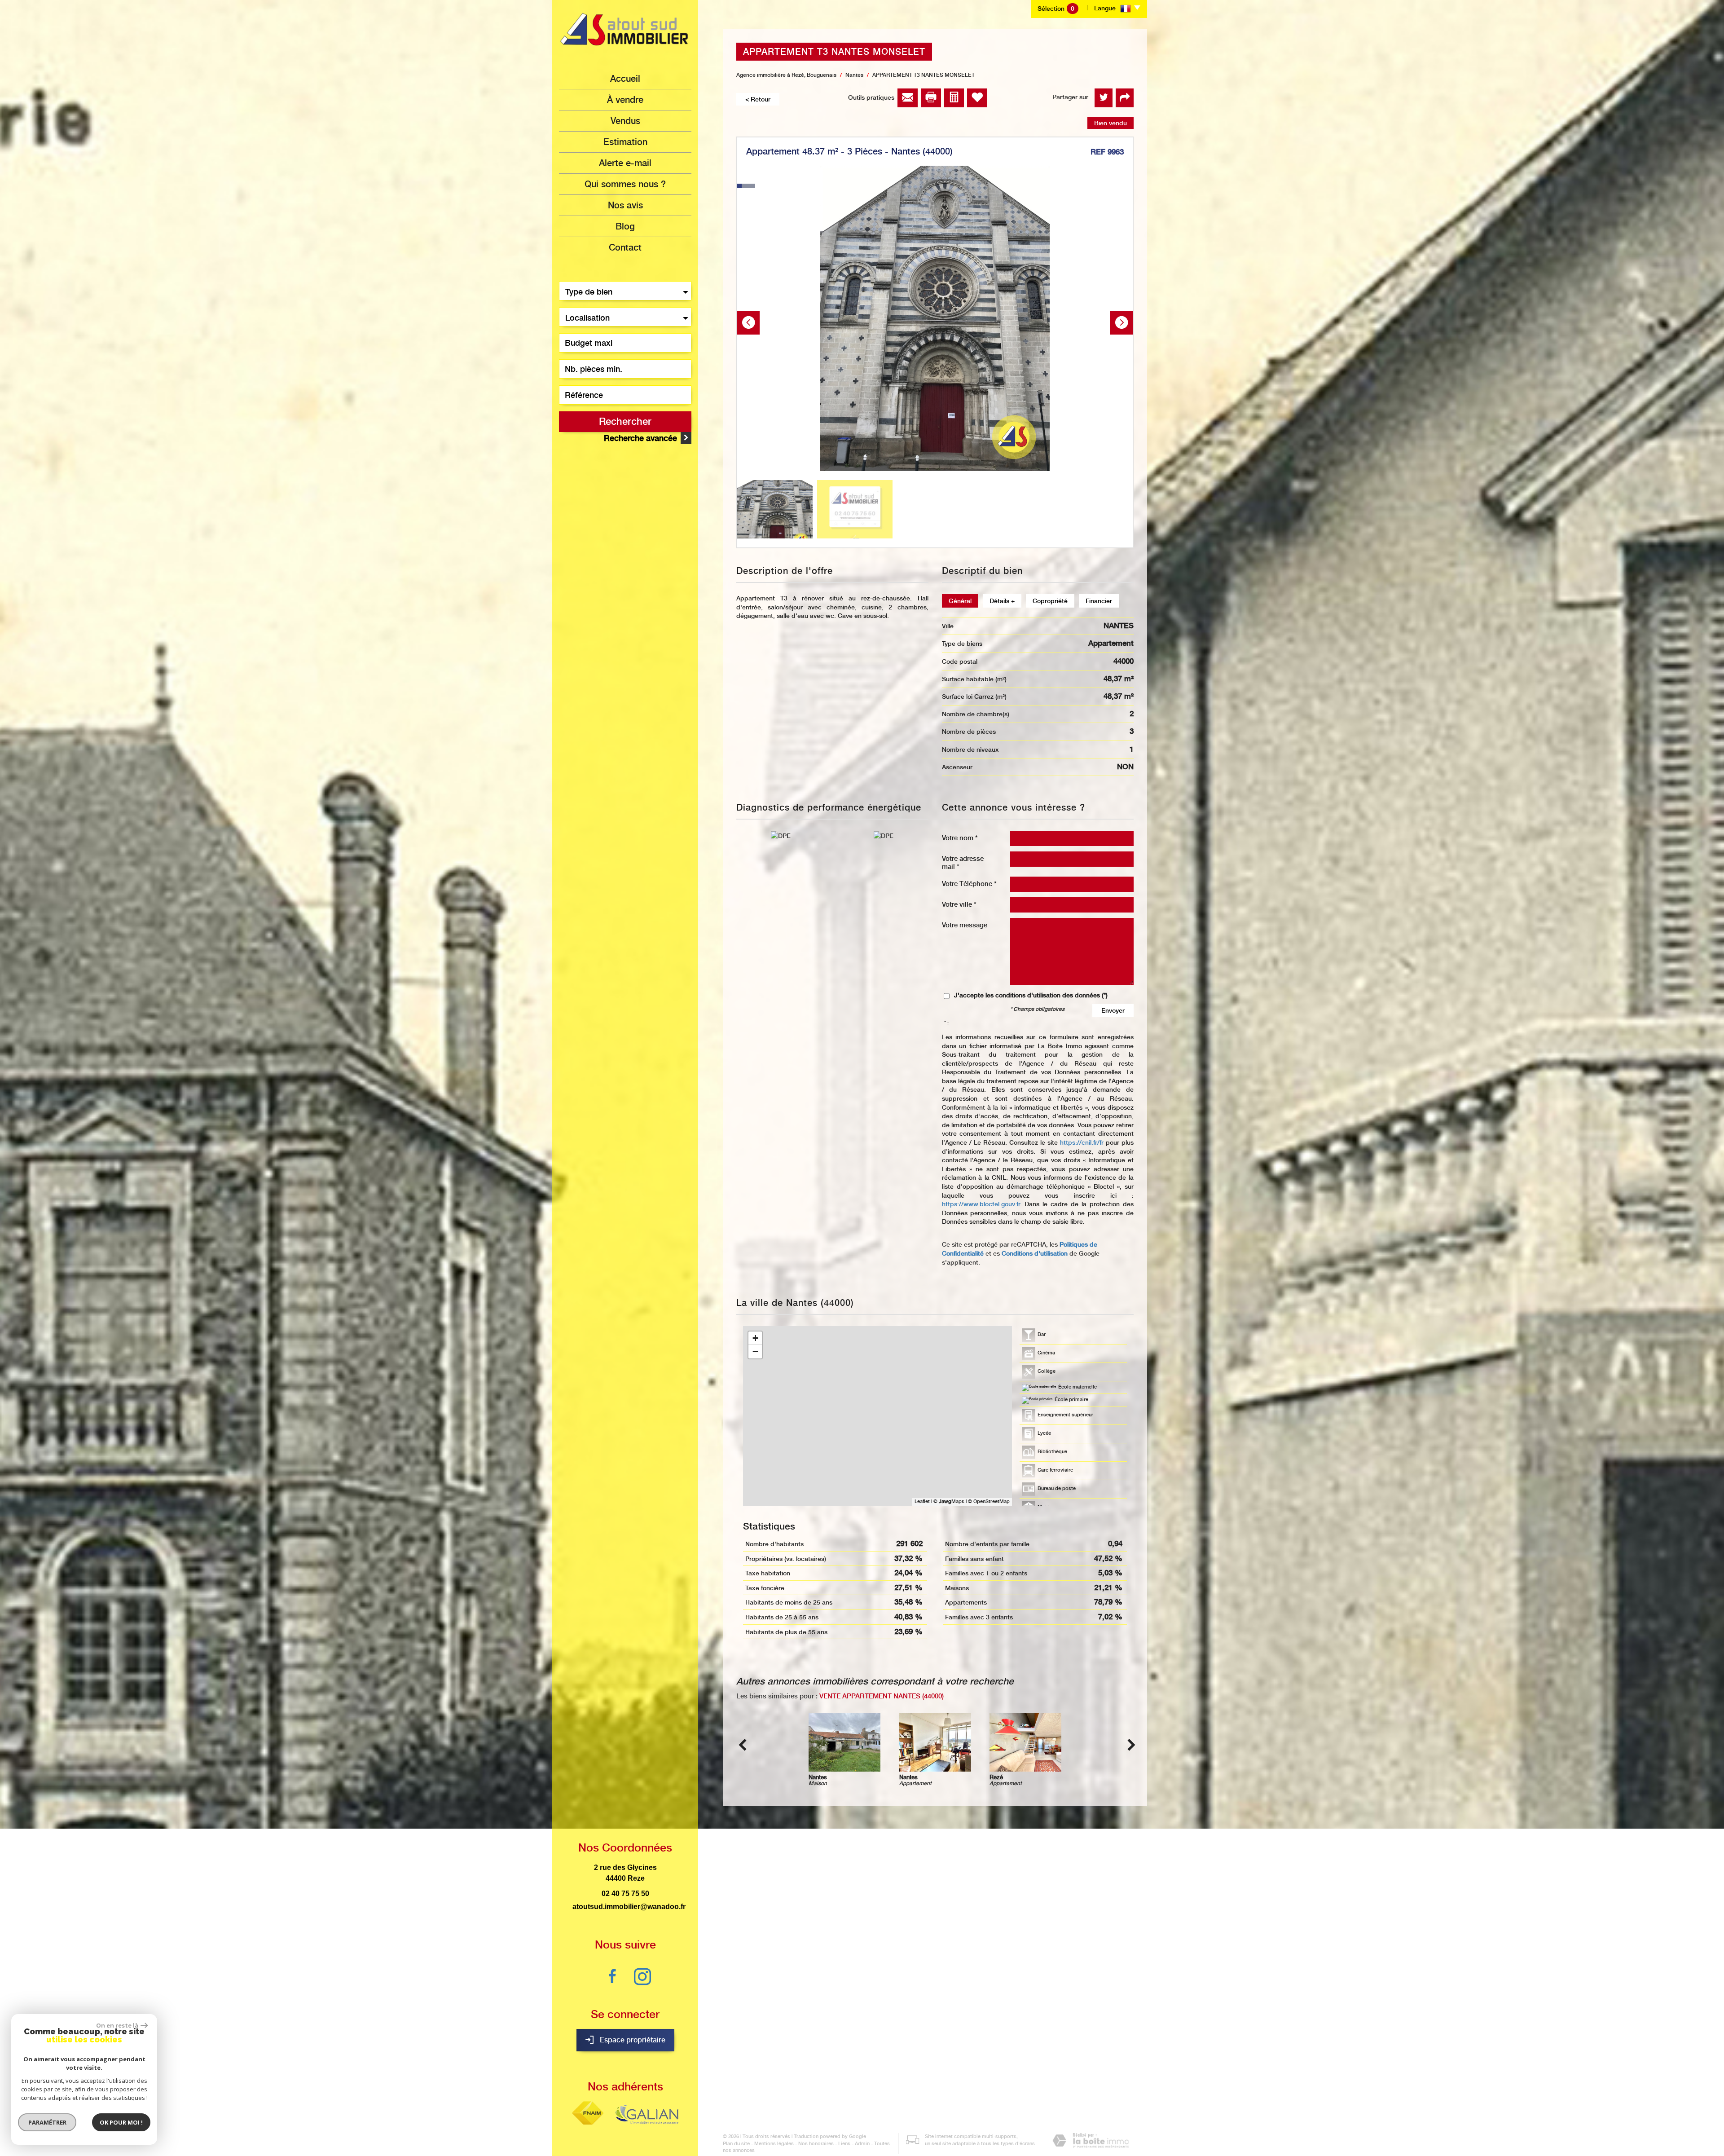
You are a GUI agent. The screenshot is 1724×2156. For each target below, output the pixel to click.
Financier (1099, 601)
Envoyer (1113, 1010)
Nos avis (625, 205)
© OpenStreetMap (989, 1501)
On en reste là (117, 2025)
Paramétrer (47, 2122)
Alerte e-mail (625, 163)
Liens (844, 2144)
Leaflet (922, 1501)
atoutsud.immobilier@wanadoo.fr (629, 1907)
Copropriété (1050, 601)
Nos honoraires (816, 2144)
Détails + (1002, 601)
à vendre (625, 100)
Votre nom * (960, 838)
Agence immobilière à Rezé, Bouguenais (786, 75)
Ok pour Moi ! (121, 2122)
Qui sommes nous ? (625, 184)
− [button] (755, 1351)
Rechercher (625, 421)
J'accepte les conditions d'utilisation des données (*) (1031, 995)
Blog (625, 226)
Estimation (625, 142)
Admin (862, 2144)
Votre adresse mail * (963, 862)
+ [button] (755, 1338)
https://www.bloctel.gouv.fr (981, 1204)
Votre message (965, 925)
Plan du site (736, 2144)
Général (960, 601)
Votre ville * (959, 904)
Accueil (625, 79)
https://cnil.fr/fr (1082, 1142)
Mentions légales (774, 2144)
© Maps (949, 1501)
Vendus (625, 121)
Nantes (854, 75)
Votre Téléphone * (969, 884)
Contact (625, 247)
